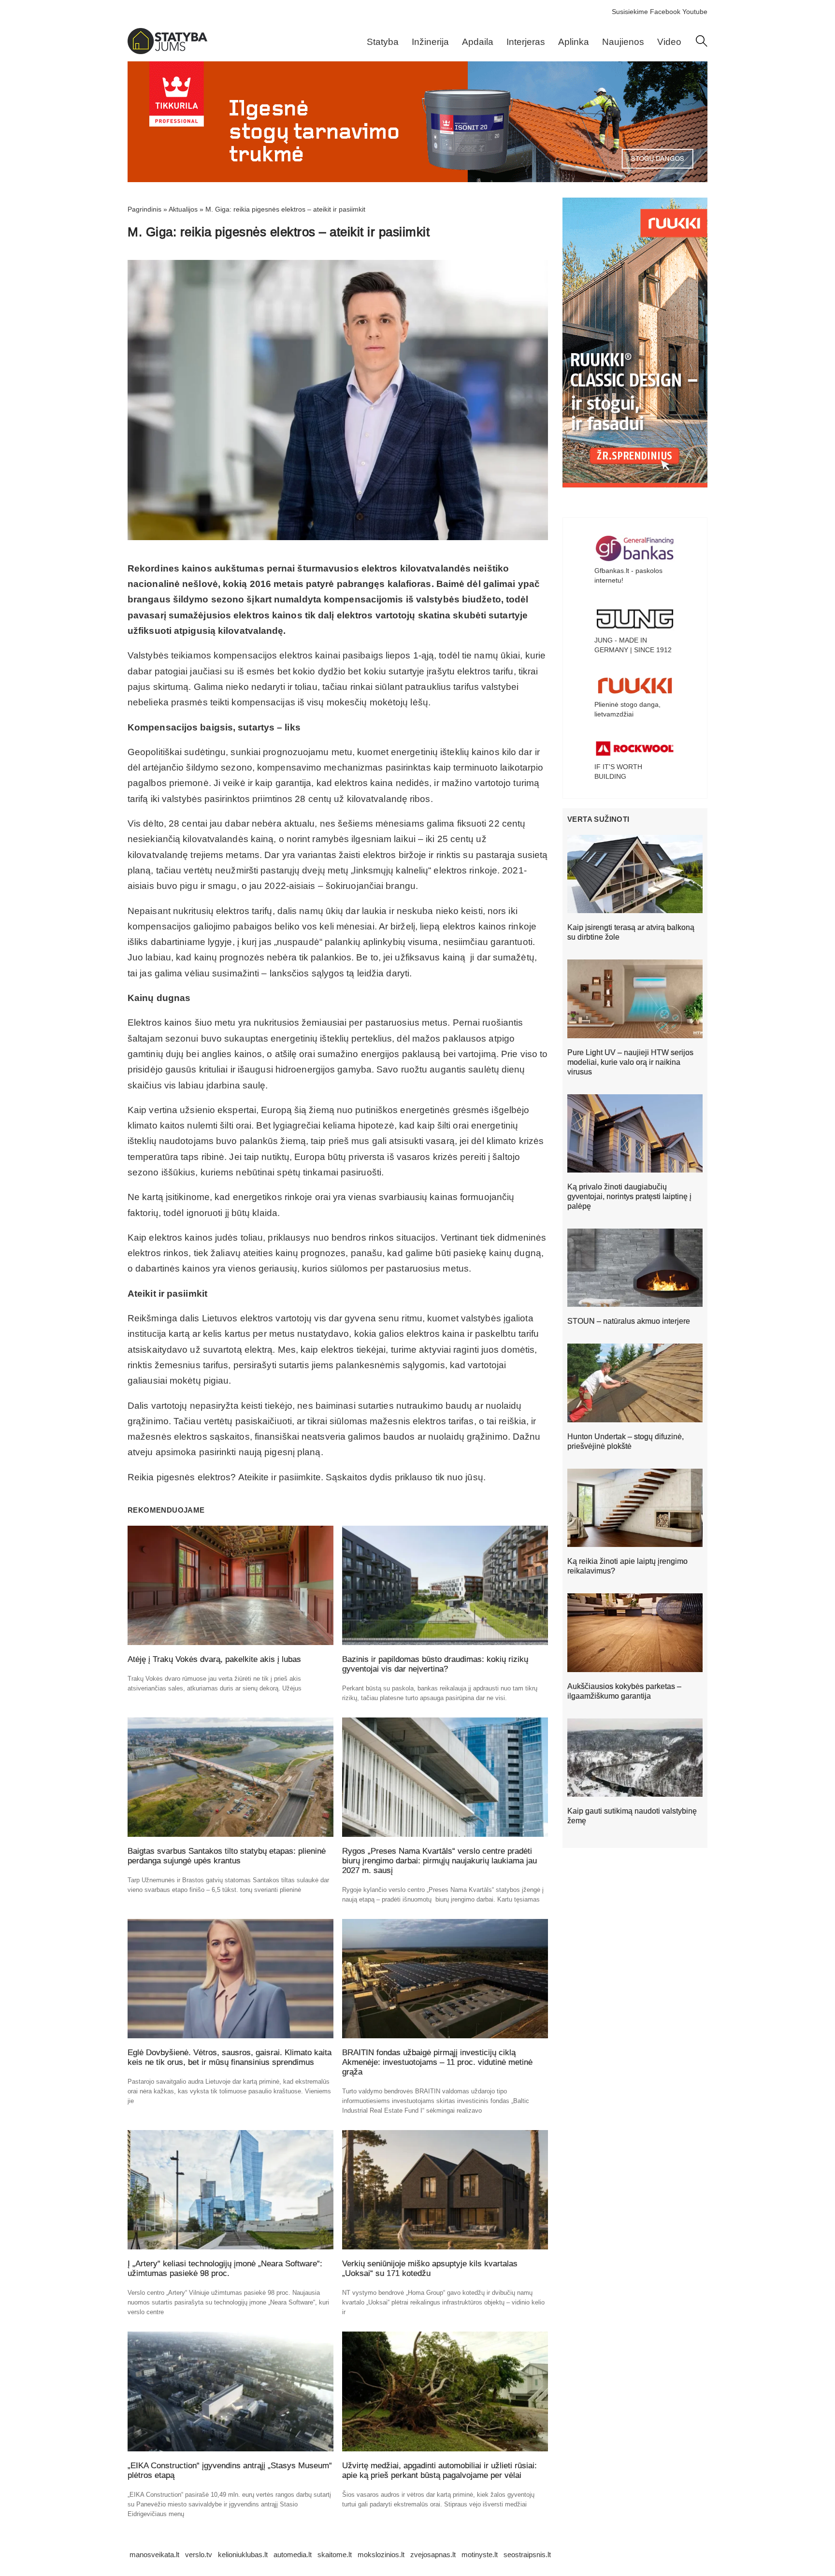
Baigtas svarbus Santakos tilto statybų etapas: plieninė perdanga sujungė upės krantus (227, 1856)
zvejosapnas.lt (433, 2555)
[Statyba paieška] (702, 44)
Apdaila (478, 42)
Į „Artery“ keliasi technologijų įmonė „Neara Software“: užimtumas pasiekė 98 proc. (225, 2268)
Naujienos (623, 42)
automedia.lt (293, 2555)
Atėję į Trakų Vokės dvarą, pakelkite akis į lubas (214, 1659)
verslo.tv (199, 2555)
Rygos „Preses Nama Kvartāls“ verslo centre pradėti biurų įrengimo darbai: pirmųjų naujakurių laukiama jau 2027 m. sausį (439, 1861)
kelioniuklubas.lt (243, 2555)
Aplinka (574, 42)
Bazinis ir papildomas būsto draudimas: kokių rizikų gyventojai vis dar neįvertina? (435, 1664)
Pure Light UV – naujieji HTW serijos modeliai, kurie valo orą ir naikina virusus (630, 1062)
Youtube (695, 12)
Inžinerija (430, 42)
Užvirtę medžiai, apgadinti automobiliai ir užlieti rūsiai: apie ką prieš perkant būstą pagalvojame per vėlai (439, 2470)
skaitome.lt (335, 2555)
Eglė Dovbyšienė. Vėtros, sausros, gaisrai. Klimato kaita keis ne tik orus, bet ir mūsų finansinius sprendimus (230, 2057)
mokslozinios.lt (381, 2555)
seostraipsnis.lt (527, 2555)
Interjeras (526, 42)
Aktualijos (183, 209)
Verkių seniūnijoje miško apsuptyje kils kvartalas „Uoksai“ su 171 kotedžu (430, 2268)
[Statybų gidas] (167, 52)
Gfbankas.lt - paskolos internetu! (628, 575)
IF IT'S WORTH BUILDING (618, 772)
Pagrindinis (144, 209)
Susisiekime (630, 12)
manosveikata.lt (154, 2555)
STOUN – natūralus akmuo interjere (629, 1321)
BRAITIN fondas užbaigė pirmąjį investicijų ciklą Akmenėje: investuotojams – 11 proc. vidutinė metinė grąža (437, 2062)
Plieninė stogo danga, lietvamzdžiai (627, 709)
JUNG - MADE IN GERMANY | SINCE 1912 (633, 645)
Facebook (665, 12)
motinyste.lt (480, 2555)
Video (669, 42)
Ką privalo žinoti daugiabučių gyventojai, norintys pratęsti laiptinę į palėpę (629, 1196)
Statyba (383, 42)
